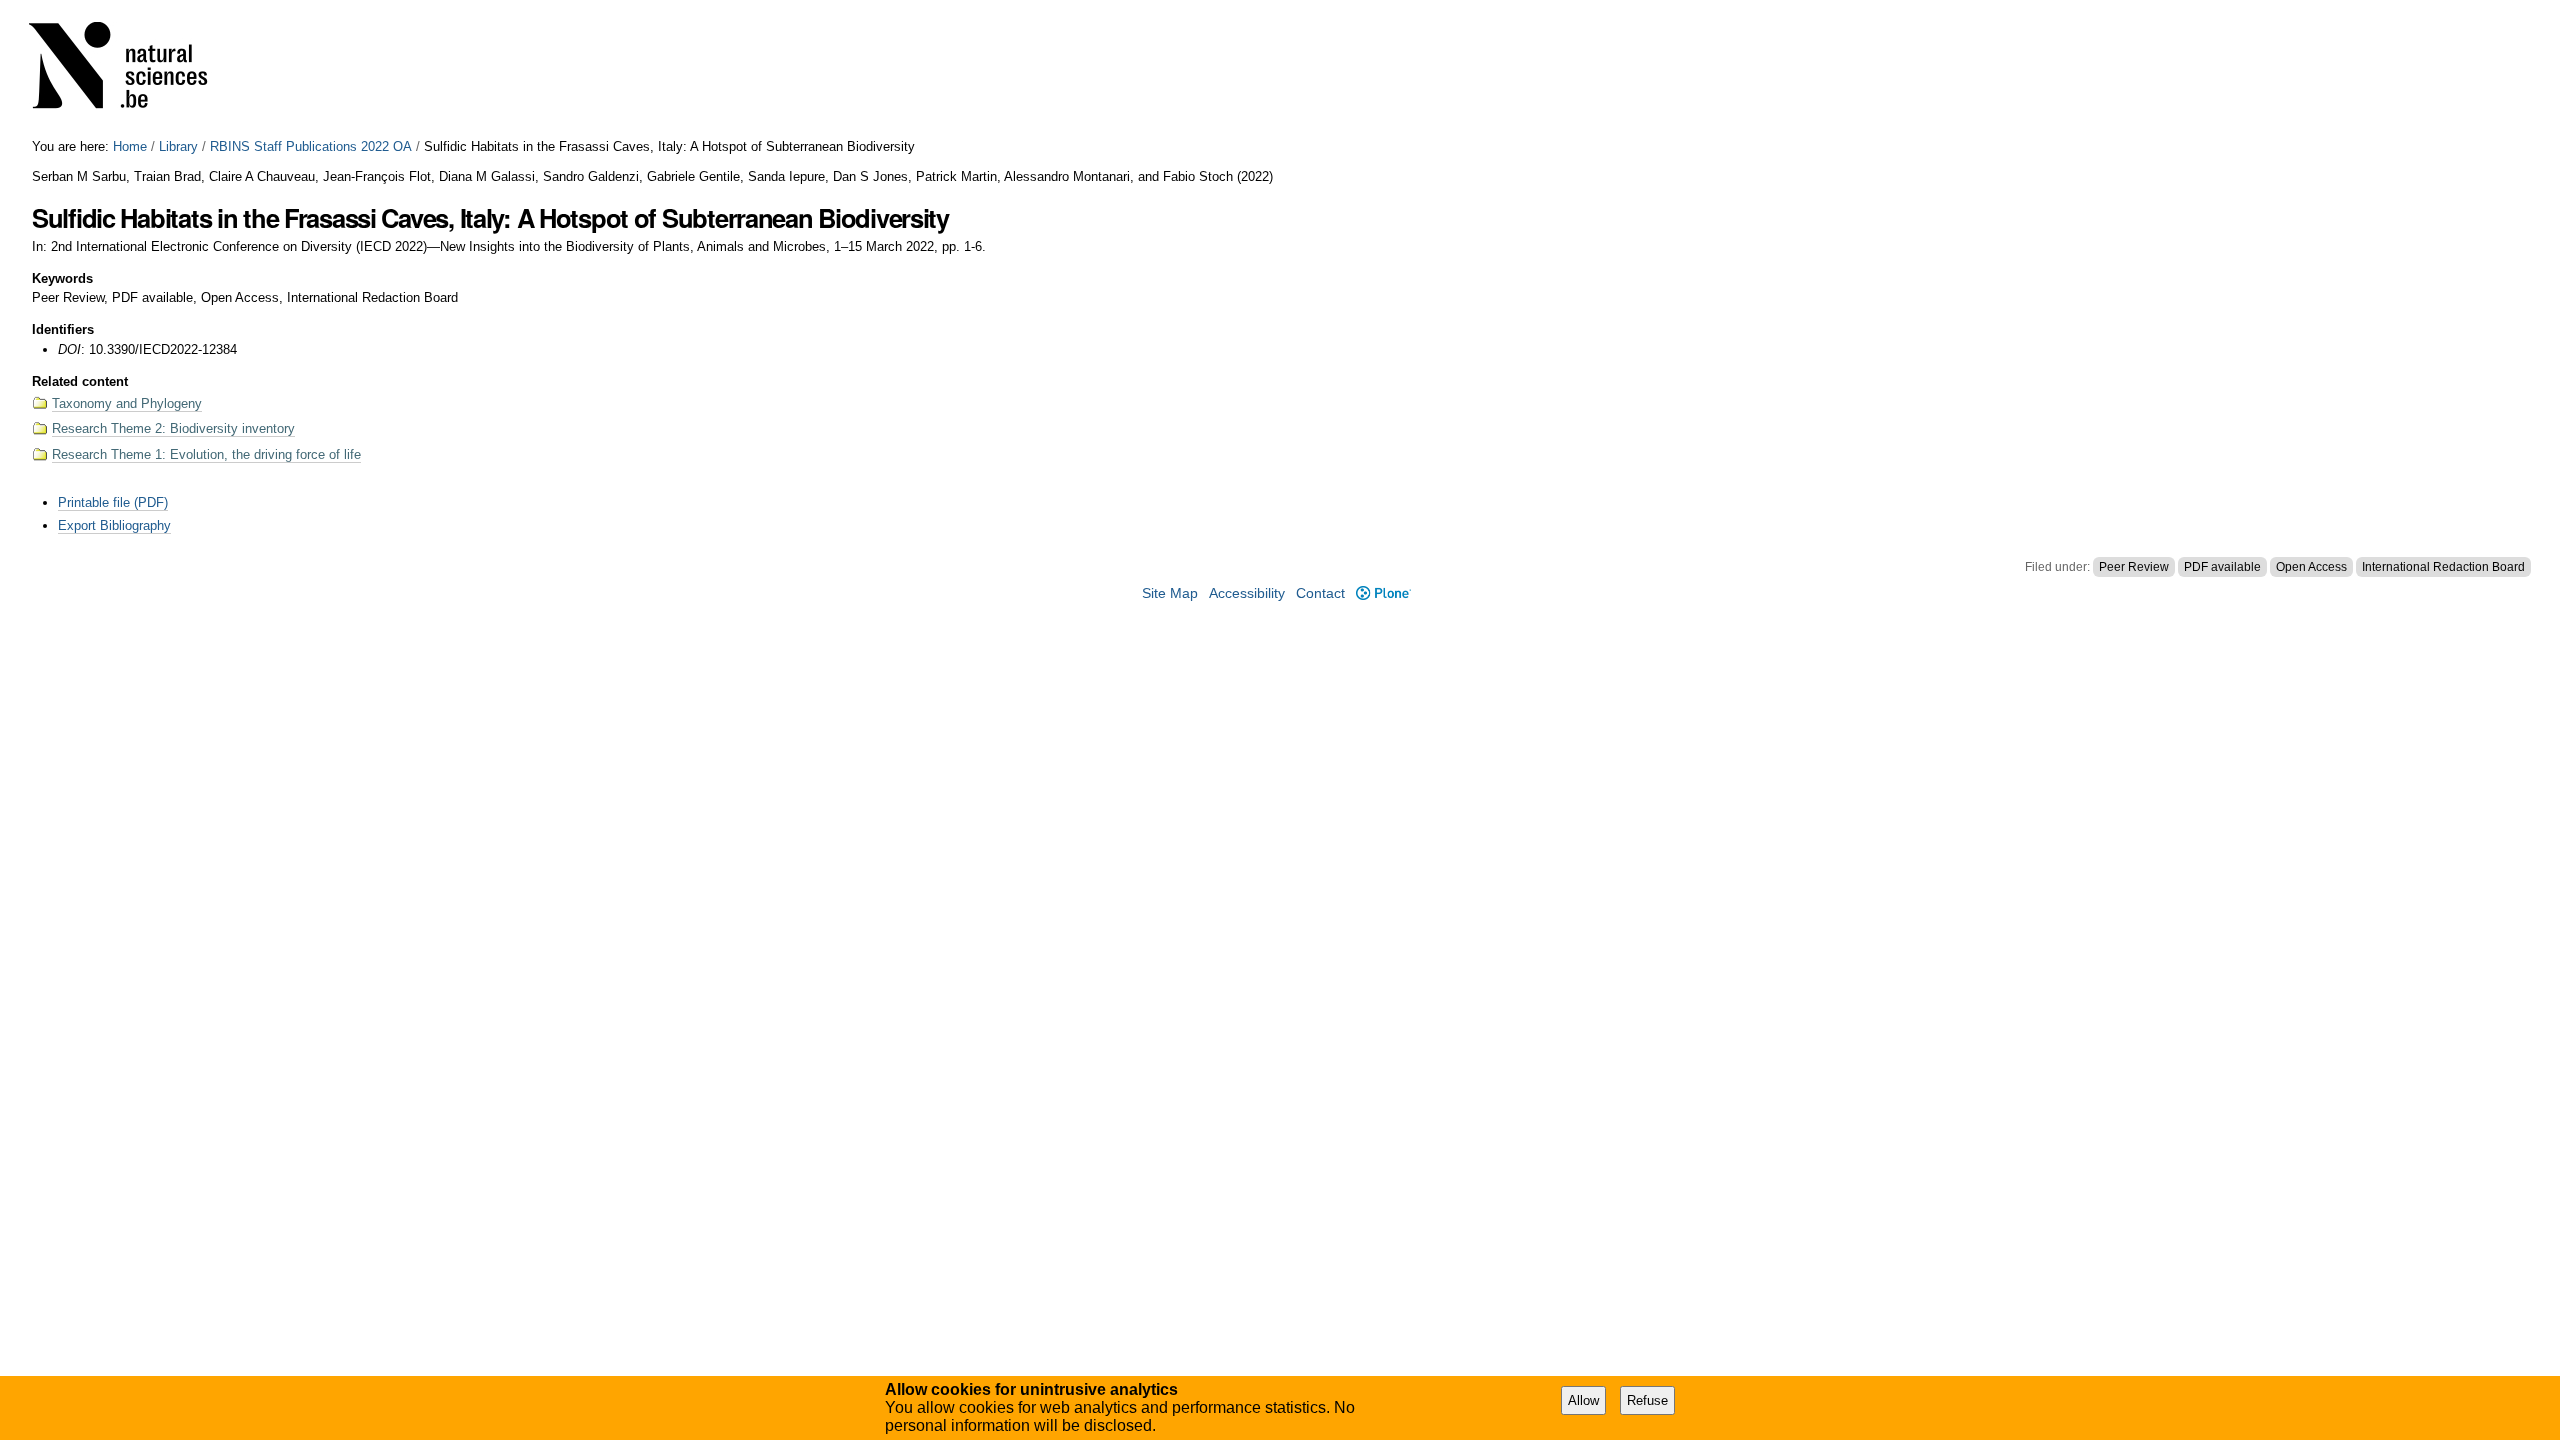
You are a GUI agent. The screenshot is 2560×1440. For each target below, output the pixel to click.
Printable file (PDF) (113, 502)
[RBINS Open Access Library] (131, 69)
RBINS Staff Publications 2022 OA (311, 146)
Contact (1320, 593)
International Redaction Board (2443, 567)
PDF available (2222, 567)
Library (178, 146)
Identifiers (63, 329)
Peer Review (2134, 567)
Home (130, 146)
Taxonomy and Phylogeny (127, 403)
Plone (1383, 593)
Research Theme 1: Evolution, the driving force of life (206, 454)
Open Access (2311, 567)
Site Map (1170, 593)
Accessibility (1247, 593)
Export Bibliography (114, 525)
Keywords (62, 278)
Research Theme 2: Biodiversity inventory (173, 428)
